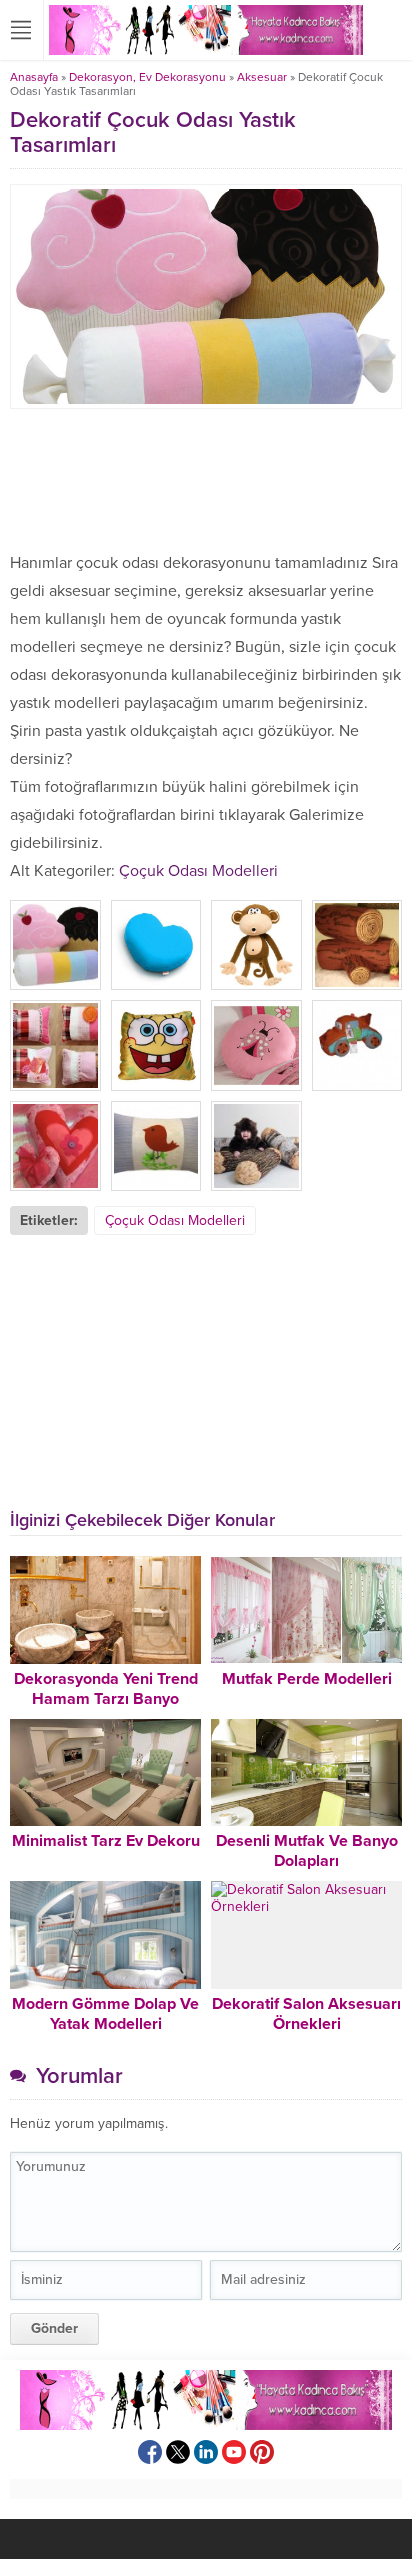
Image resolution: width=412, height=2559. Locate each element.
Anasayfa (34, 77)
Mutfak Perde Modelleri (307, 1679)
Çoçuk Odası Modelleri (198, 871)
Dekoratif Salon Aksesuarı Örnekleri (306, 2014)
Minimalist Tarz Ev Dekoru (106, 1841)
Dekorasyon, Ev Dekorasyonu (147, 77)
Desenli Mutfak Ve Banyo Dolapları (307, 1851)
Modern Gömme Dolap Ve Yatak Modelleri (105, 2014)
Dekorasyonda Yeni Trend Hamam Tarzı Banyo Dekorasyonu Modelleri (106, 1699)
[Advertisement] (206, 479)
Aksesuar (262, 77)
